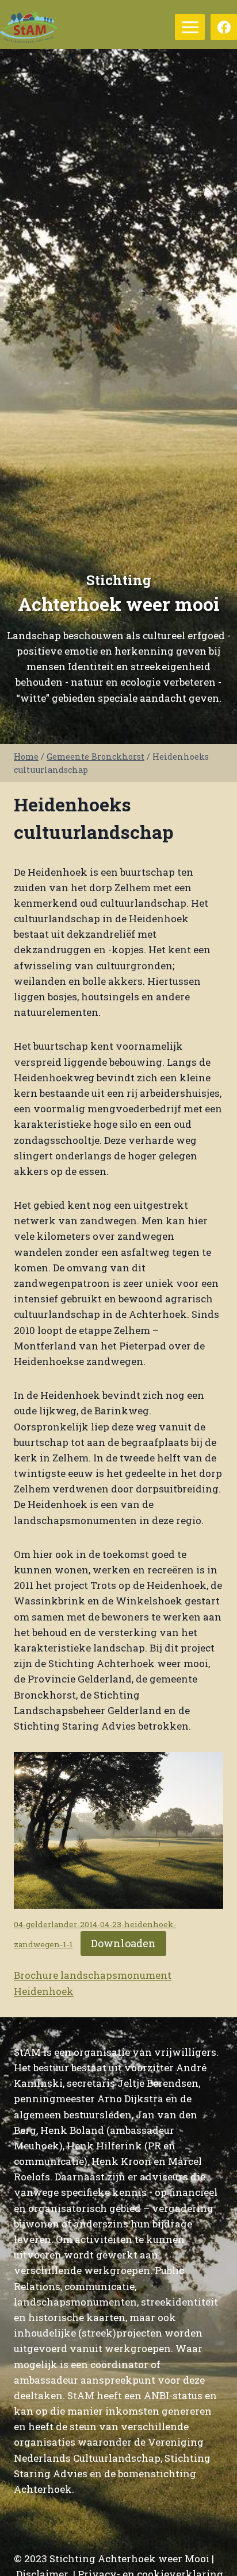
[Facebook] (224, 27)
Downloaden (123, 1943)
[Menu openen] (190, 27)
